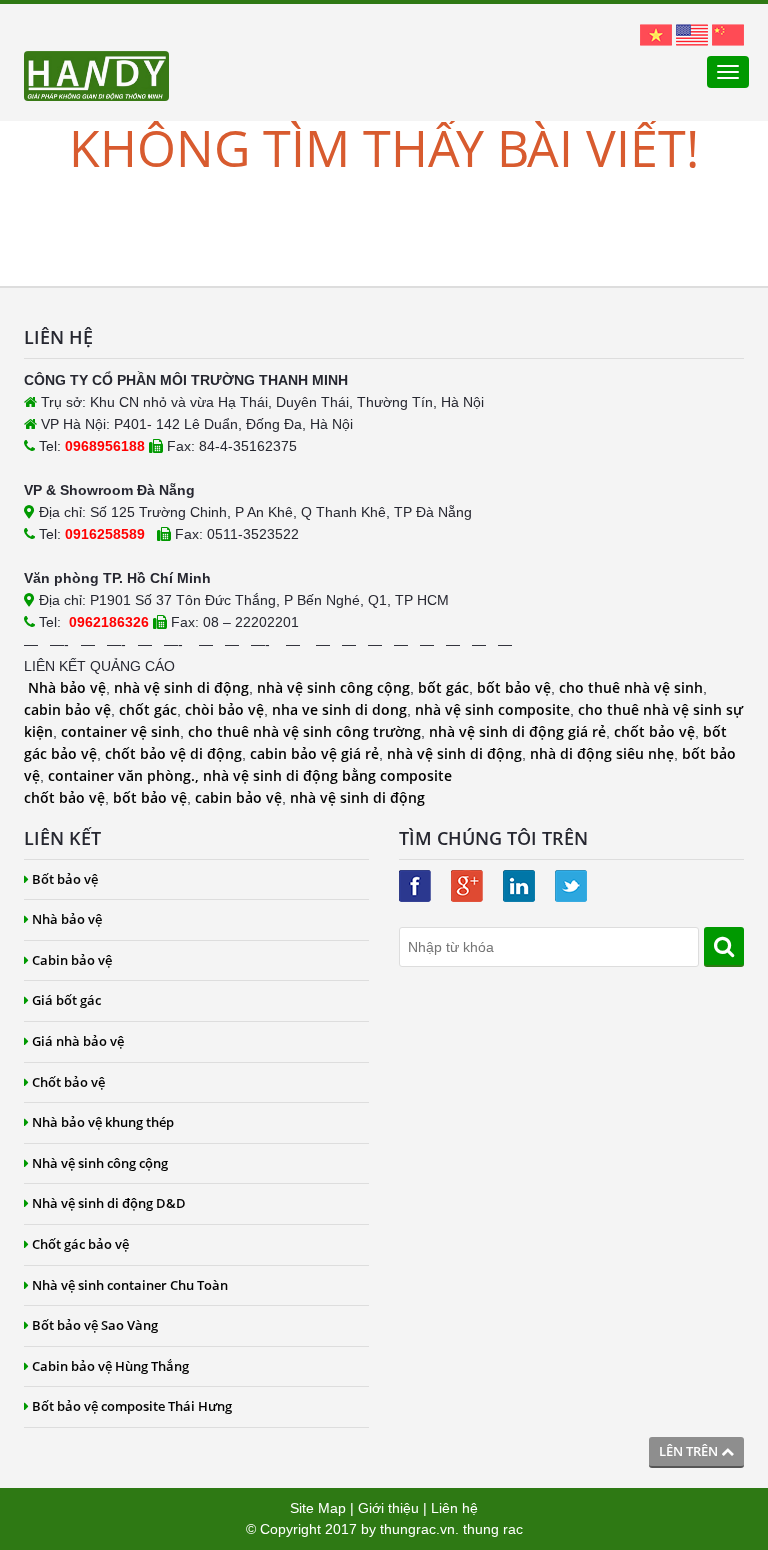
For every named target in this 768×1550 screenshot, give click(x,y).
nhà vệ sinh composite (492, 709)
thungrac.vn (417, 1529)
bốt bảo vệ (514, 687)
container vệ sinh (120, 731)
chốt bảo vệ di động (173, 753)
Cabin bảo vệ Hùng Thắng (110, 1366)
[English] (692, 34)
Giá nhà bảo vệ (78, 1041)
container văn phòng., (125, 775)
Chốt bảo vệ (68, 1082)
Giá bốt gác (66, 1000)
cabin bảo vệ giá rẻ (314, 753)
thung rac (493, 1529)
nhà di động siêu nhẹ (602, 753)
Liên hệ (454, 1508)
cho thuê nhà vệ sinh (631, 687)
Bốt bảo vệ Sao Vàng (95, 1325)
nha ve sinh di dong (339, 709)
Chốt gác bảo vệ (80, 1244)
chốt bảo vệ (654, 731)
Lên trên (690, 1451)
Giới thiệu (388, 1508)
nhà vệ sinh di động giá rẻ (517, 731)
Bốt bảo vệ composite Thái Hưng (132, 1406)
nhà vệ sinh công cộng (333, 687)
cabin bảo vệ (67, 709)
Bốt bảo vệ (65, 879)
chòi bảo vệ (224, 709)
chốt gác (148, 709)
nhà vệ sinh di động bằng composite (327, 775)
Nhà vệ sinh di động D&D (109, 1203)
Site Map (318, 1508)
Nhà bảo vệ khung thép (103, 1122)
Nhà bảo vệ (67, 687)
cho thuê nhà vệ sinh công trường (304, 731)
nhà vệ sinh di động (181, 687)
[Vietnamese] (656, 34)
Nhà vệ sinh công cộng (100, 1163)
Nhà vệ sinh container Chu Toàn (130, 1285)
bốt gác (443, 687)
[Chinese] (728, 34)
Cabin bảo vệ (72, 960)
